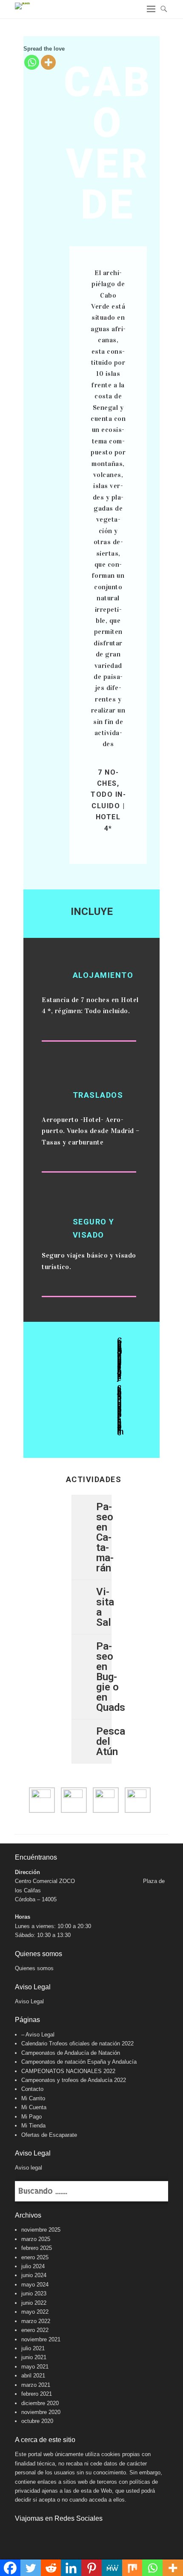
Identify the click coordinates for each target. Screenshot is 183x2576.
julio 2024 (33, 2266)
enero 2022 (35, 2330)
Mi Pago (31, 2117)
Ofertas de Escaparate (49, 2135)
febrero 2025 (37, 2248)
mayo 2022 (35, 2312)
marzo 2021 (36, 2385)
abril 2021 (33, 2376)
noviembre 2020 (41, 2412)
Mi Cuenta (34, 2107)
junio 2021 (34, 2357)
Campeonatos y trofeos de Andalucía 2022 (74, 2080)
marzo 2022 (36, 2321)
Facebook (22, 2535)
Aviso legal (29, 2168)
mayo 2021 (35, 2367)
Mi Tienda (33, 2126)
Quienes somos (34, 1968)
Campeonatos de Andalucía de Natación (71, 2053)
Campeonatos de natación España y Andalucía (79, 2062)
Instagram (40, 2535)
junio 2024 (34, 2275)
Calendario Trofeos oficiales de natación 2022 (77, 2043)
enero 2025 (35, 2257)
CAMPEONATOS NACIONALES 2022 (68, 2071)
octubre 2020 (37, 2421)
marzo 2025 (36, 2239)
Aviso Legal (29, 2001)
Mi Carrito (33, 2098)
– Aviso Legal (38, 2035)
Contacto (32, 2089)
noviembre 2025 (41, 2230)
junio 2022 (34, 2303)
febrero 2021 (37, 2394)
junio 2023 (34, 2293)
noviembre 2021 (41, 2339)
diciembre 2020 (40, 2403)
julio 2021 (33, 2348)
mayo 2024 (35, 2285)
